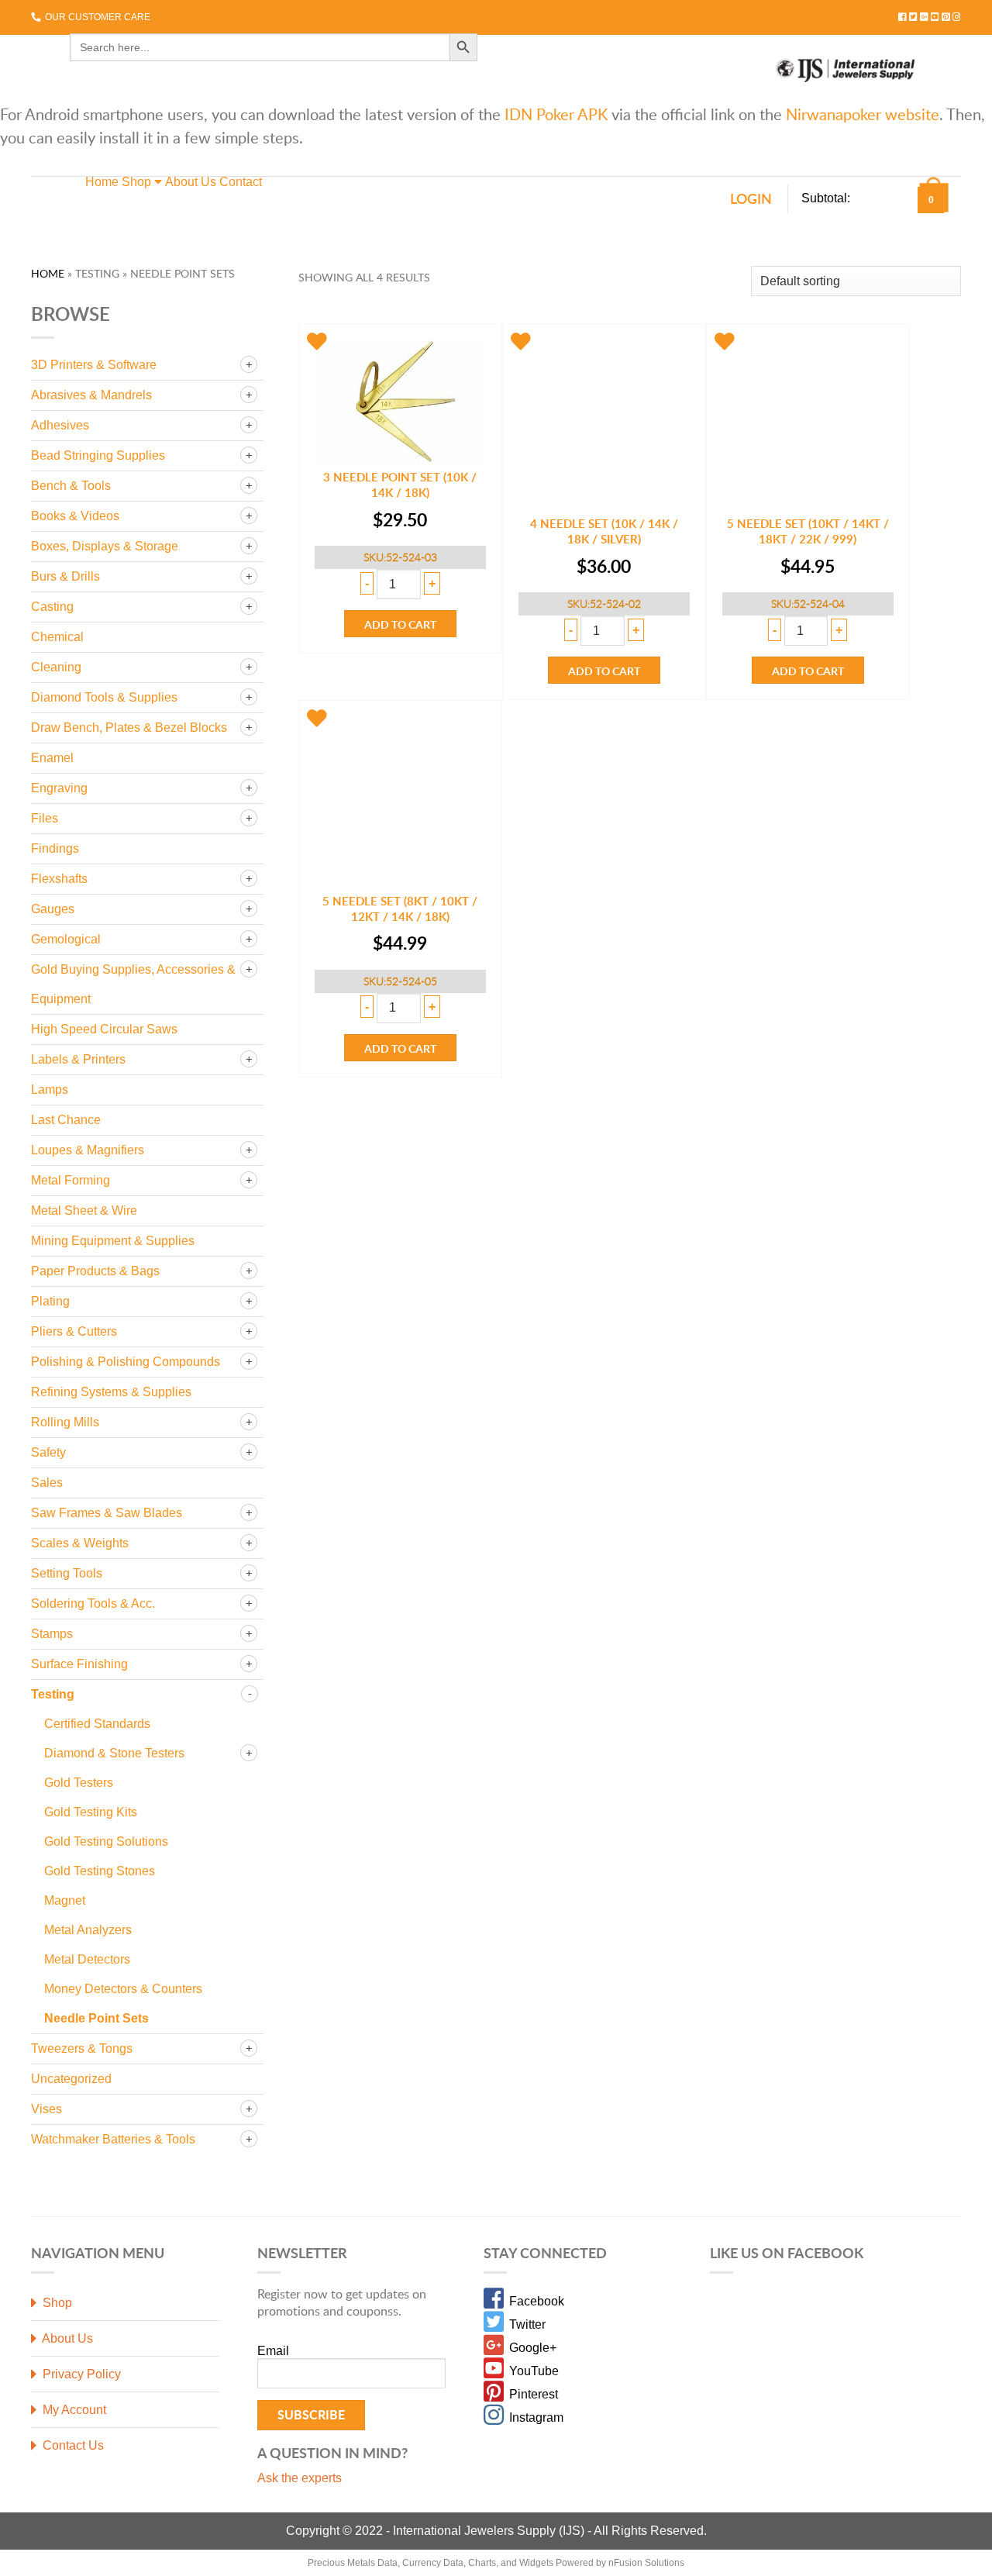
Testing (53, 1694)
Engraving (59, 788)
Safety (48, 1452)
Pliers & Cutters (74, 1331)
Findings (55, 848)
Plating (50, 1301)
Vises (46, 2109)
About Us (191, 182)
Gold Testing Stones (100, 1871)
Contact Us (72, 2445)
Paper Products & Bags (95, 1271)
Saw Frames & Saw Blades (107, 1513)
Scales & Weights (80, 1543)
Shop (138, 182)
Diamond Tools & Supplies (104, 697)
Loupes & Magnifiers (88, 1150)
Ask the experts (300, 2478)
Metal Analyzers (88, 1930)
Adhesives (60, 425)
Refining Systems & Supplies (111, 1392)
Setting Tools (67, 1573)
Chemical (57, 637)
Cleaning (56, 667)
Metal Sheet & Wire (84, 1210)
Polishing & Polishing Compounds (126, 1362)
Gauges (53, 909)
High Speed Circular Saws (104, 1029)
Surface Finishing (79, 1664)
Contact (241, 182)
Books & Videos (75, 516)
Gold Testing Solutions (106, 1841)
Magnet (65, 1900)
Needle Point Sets (96, 2018)
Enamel (52, 758)
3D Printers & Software (94, 365)
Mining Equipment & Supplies (113, 1241)
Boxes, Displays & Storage (105, 546)
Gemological (66, 939)
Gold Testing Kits (91, 1812)
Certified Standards (97, 1724)
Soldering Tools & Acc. (93, 1604)
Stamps (52, 1634)
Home (102, 182)
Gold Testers (79, 1783)
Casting (52, 607)
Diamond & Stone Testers (114, 1753)
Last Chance (66, 1120)
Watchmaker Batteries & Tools (113, 2139)
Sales (47, 1483)
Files (45, 818)
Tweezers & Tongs (82, 2048)
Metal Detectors (87, 1959)
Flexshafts (59, 879)
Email (273, 2351)
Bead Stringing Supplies (98, 455)
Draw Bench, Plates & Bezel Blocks (129, 728)
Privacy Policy (80, 2374)
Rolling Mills (65, 1422)
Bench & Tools (71, 486)
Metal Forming (71, 1180)
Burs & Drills (65, 576)
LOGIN (751, 198)
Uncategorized (71, 2079)
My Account (73, 2410)
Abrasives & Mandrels (91, 395)
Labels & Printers (78, 1059)
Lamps (50, 1090)
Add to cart (400, 624)
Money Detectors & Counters (123, 1989)
